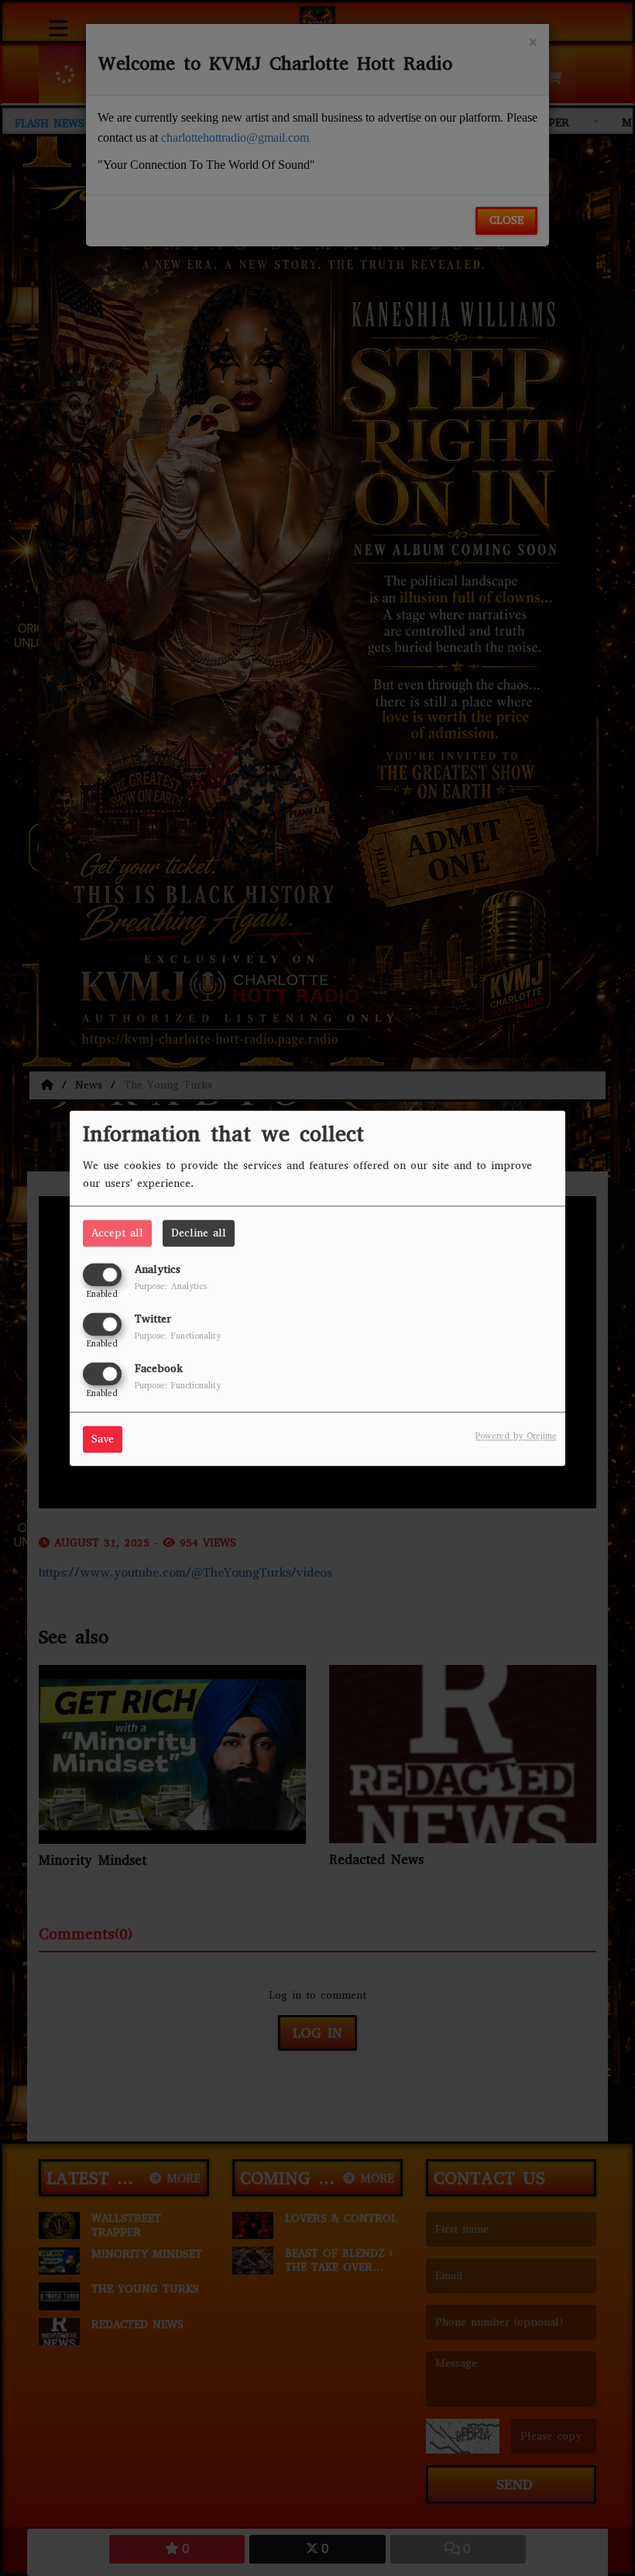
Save (103, 1439)
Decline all (199, 1233)
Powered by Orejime (516, 1436)
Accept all (117, 1233)
